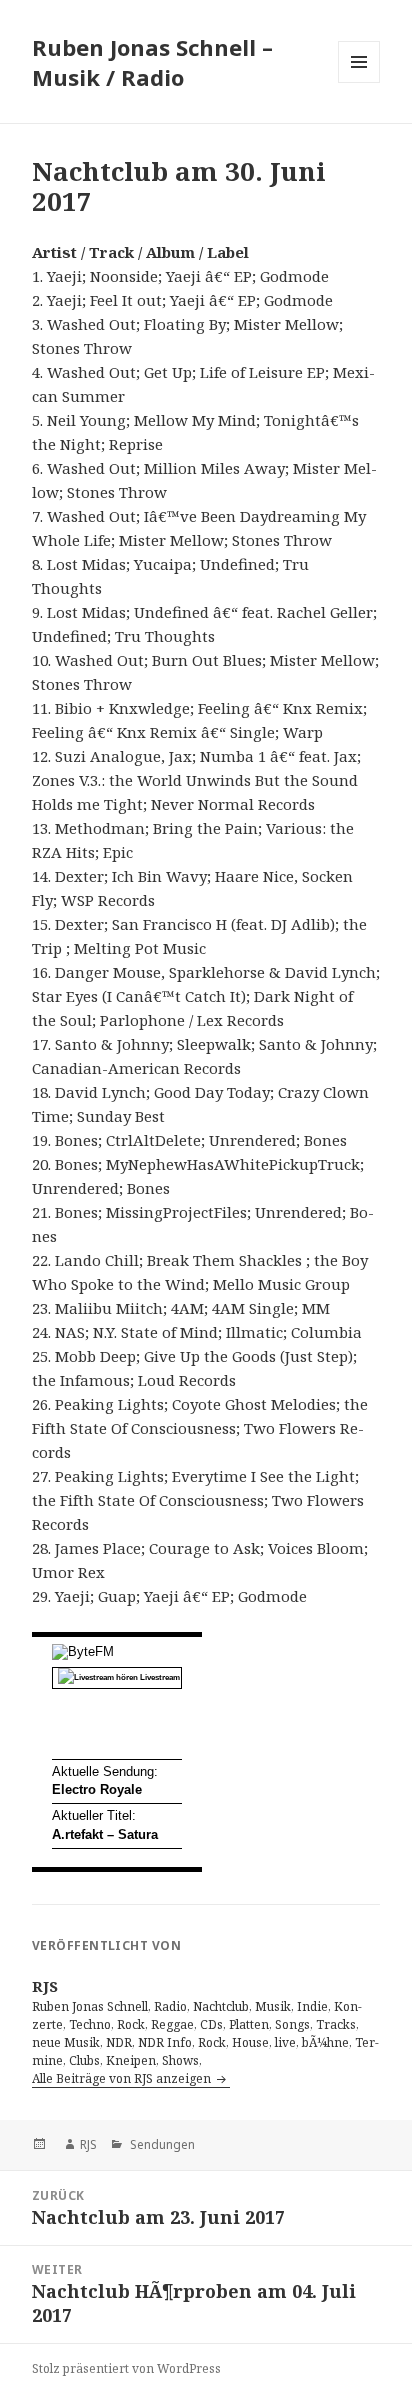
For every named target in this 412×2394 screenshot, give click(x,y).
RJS (88, 2144)
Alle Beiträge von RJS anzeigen (123, 2078)
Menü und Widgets (359, 82)
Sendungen (161, 2144)
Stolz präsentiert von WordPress (126, 2368)
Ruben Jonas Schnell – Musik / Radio (152, 62)
